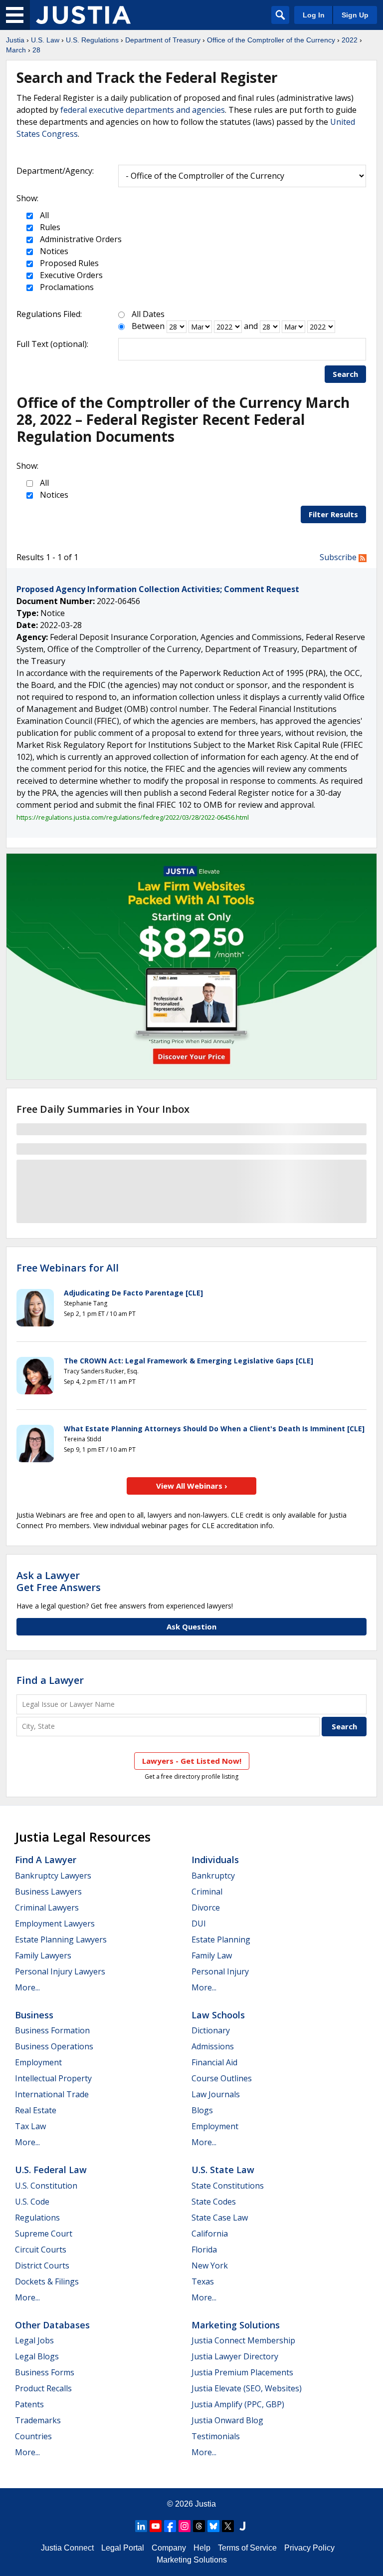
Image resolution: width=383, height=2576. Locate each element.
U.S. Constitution (46, 2186)
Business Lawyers (48, 1892)
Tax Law (30, 2126)
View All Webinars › (192, 1486)
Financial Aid (214, 2062)
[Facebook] (170, 2526)
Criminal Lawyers (47, 1908)
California (210, 2234)
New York (210, 2265)
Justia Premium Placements (242, 2372)
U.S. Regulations (92, 40)
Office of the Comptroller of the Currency (271, 40)
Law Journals (216, 2094)
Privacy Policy (309, 2548)
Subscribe (339, 557)
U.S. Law (45, 40)
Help (202, 2548)
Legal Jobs (34, 2340)
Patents (29, 2404)
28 (36, 50)
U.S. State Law (223, 2170)
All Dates (148, 314)
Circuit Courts (41, 2250)
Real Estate (36, 2110)
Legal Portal (123, 2548)
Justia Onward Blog (227, 2420)
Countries (33, 2436)
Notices (53, 251)
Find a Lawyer (50, 1680)
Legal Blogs (37, 2356)
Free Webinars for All (68, 1268)
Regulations (37, 2218)
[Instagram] (185, 2526)
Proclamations (66, 287)
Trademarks (38, 2420)
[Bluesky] (213, 2526)
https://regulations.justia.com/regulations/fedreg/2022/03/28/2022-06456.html (133, 817)
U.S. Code (32, 2202)
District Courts (42, 2265)
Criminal (207, 1892)
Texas (203, 2281)
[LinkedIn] (141, 2526)
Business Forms (45, 2372)
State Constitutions (228, 2186)
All (43, 215)
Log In (314, 15)
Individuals (215, 1860)
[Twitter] (228, 2526)
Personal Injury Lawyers (60, 1971)
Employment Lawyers (55, 1924)
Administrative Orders (80, 239)
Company (169, 2548)
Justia (15, 40)
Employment (38, 2062)
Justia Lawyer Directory (235, 2356)
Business (34, 2015)
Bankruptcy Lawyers (53, 1876)
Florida (204, 2250)
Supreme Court (44, 2234)
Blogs (202, 2110)
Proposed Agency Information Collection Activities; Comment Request (158, 589)
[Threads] (199, 2526)
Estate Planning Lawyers (61, 1939)
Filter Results (333, 514)
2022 (350, 40)
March (16, 50)
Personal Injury (220, 1971)
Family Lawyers (43, 1955)
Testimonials (216, 2436)
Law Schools (218, 2015)
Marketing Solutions (236, 2325)
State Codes (214, 2202)
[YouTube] (156, 2526)
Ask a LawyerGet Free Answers (59, 1581)
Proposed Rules (68, 263)
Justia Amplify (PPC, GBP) (238, 2404)
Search (345, 374)
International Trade (52, 2094)
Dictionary (211, 2030)
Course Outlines (222, 2078)
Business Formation (52, 2030)
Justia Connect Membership (243, 2340)
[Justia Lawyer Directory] (242, 2526)
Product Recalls (43, 2388)
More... (27, 1987)
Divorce (206, 1908)
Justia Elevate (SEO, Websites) (247, 2388)
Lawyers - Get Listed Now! (192, 1761)
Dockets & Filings (47, 2281)
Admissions (213, 2046)
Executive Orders (70, 275)
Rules (49, 227)
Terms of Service (247, 2548)
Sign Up (355, 15)
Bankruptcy (213, 1876)
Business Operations (54, 2046)
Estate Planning (221, 1939)
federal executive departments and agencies (143, 110)
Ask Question (191, 1626)
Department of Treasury (163, 40)
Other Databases (52, 2325)
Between (148, 326)
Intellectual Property (53, 2078)
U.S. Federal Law (51, 2170)
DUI (199, 1924)
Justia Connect (67, 2548)
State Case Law (220, 2218)
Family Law (212, 1955)
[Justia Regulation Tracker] (83, 15)
